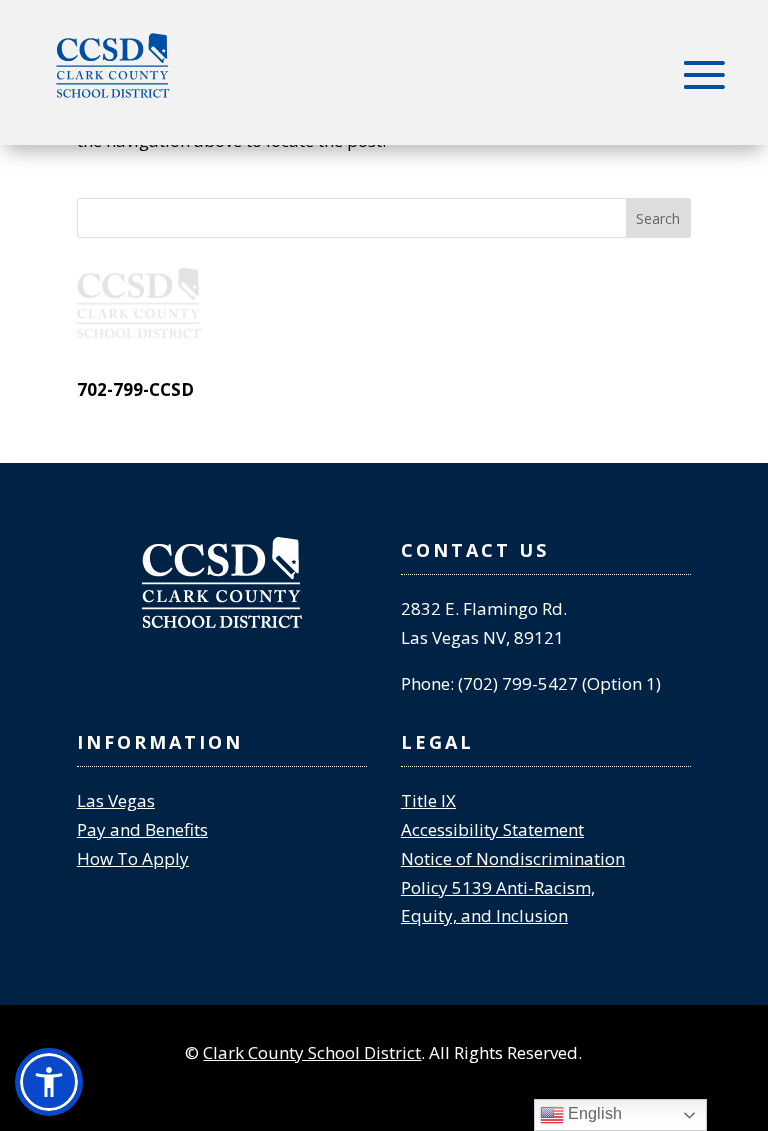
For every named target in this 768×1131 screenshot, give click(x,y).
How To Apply (133, 858)
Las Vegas (116, 800)
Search (658, 218)
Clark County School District (312, 1052)
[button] (49, 1082)
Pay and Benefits (142, 829)
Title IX (428, 800)
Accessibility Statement (492, 829)
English (593, 1113)
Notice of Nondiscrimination (513, 858)
